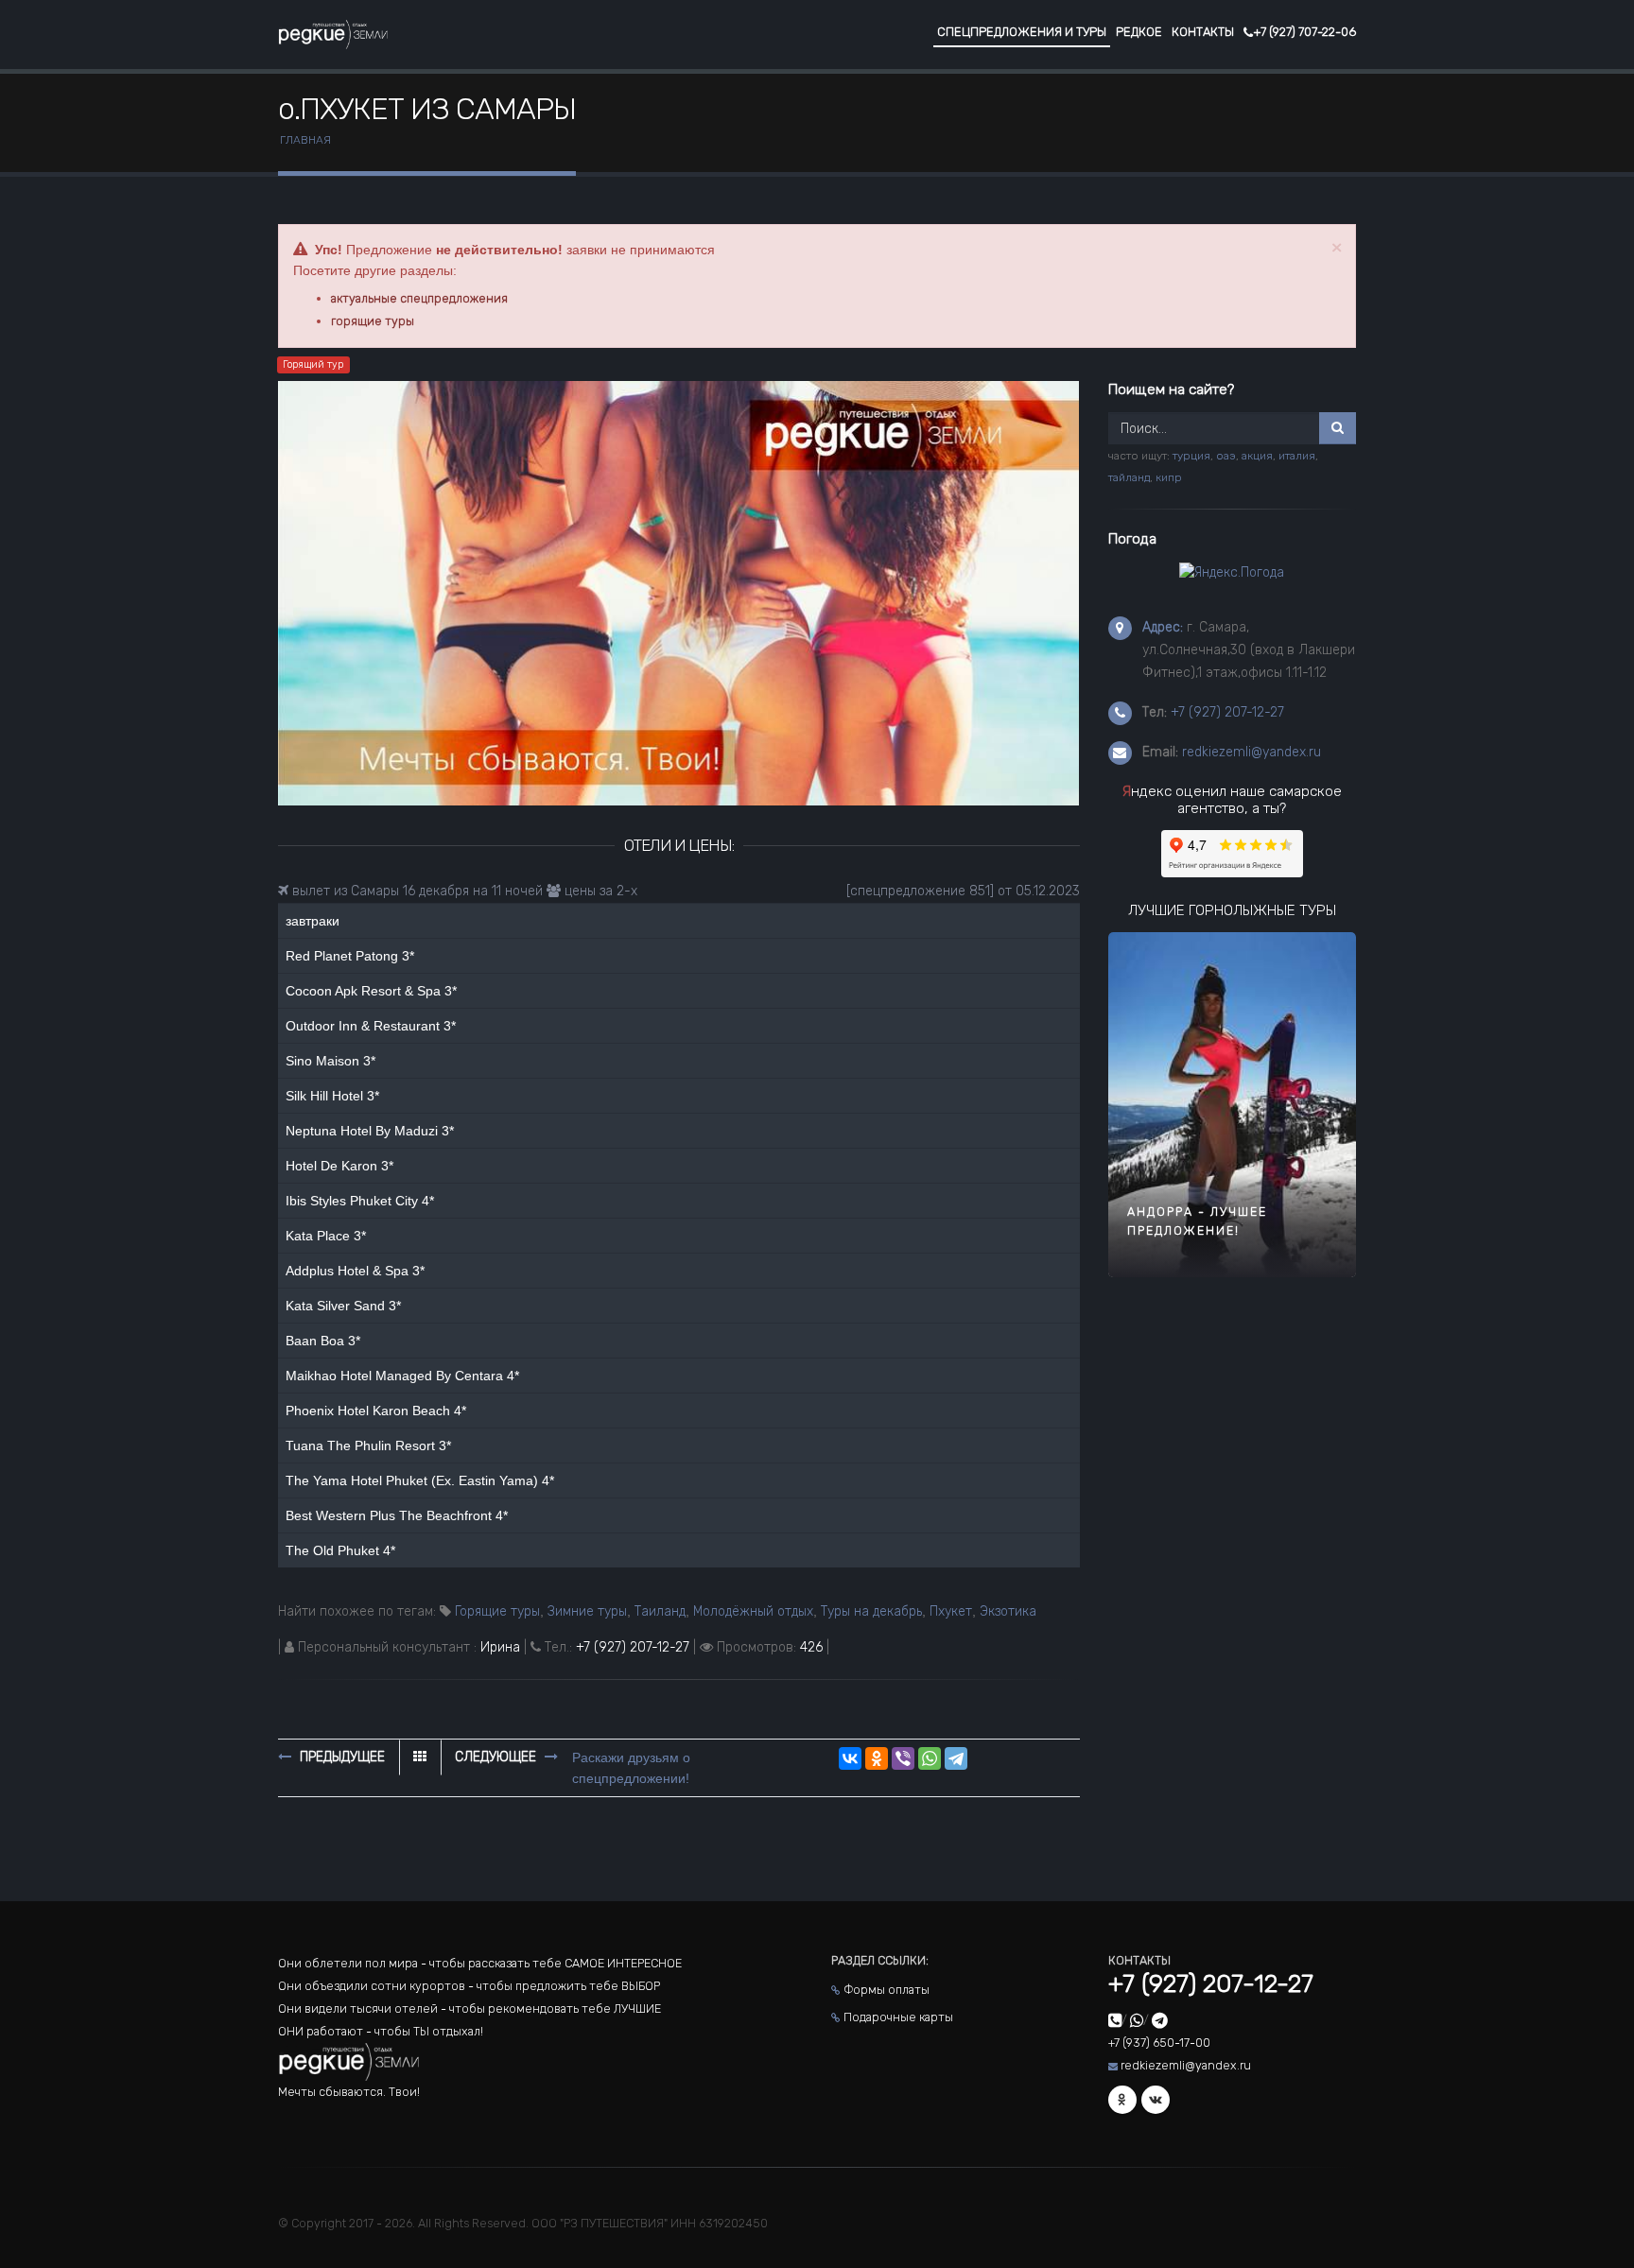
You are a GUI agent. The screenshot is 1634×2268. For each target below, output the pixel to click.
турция (1191, 456)
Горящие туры (497, 1611)
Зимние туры (587, 1611)
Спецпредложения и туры (1022, 32)
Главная (305, 140)
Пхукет (951, 1611)
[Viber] (903, 1758)
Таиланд (660, 1611)
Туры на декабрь (871, 1611)
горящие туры (373, 321)
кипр (1169, 477)
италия (1297, 456)
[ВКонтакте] (850, 1758)
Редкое (1139, 32)
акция (1257, 456)
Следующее (497, 1757)
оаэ (1226, 456)
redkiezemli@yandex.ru (1252, 752)
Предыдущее (340, 1757)
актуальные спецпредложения (419, 298)
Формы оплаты (887, 1990)
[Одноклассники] (877, 1758)
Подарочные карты (898, 2017)
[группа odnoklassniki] (1122, 2100)
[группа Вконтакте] (1156, 2100)
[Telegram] (956, 1758)
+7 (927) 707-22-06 (1304, 32)
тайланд (1129, 477)
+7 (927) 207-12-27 (633, 1647)
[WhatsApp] (930, 1758)
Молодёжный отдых (753, 1611)
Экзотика (1008, 1611)
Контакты (1203, 32)
